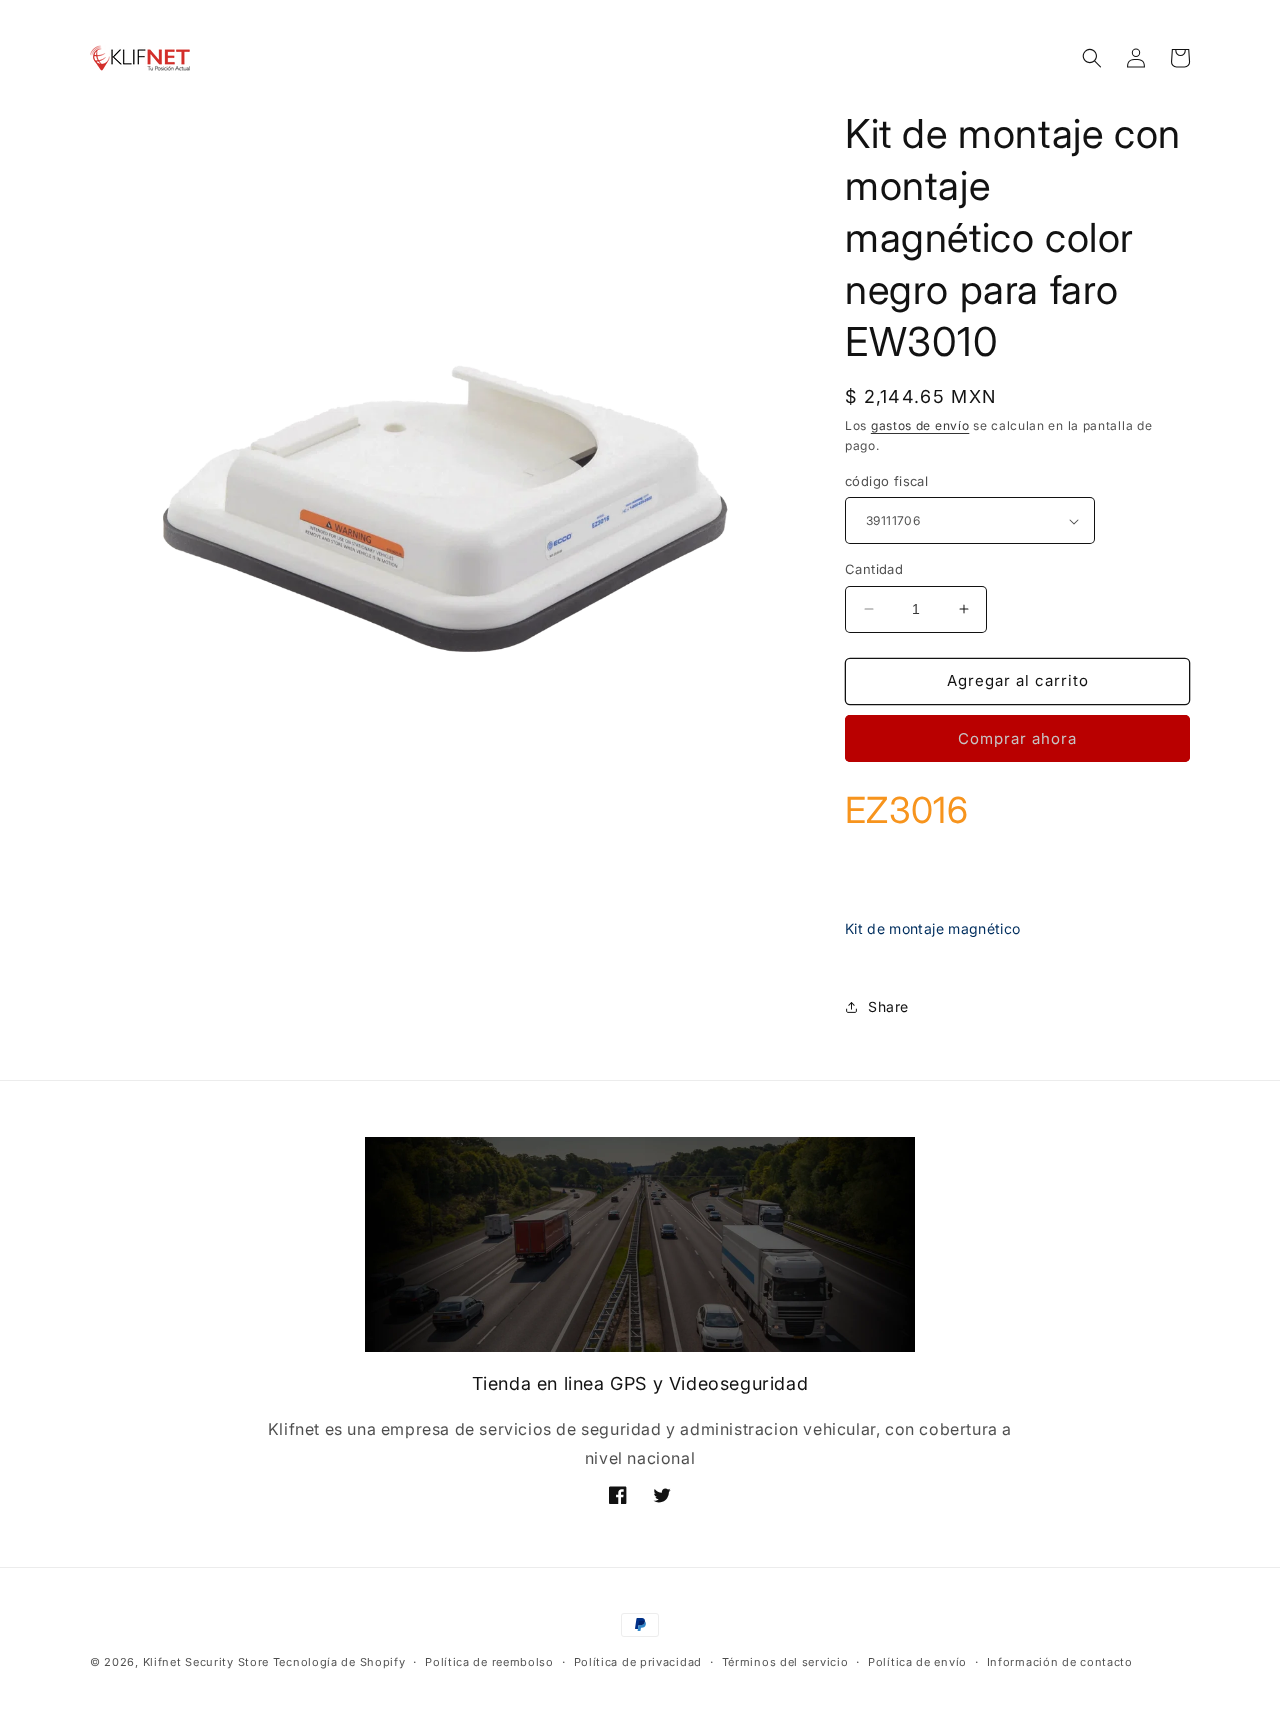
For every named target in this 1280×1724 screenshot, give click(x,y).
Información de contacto (1060, 1661)
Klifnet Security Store (206, 1662)
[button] (1092, 58)
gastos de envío (920, 425)
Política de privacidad (638, 1661)
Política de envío (917, 1661)
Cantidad (874, 569)
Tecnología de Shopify (339, 1662)
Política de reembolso (489, 1661)
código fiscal (886, 481)
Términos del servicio (785, 1661)
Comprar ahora (1017, 738)
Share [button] (888, 1006)
